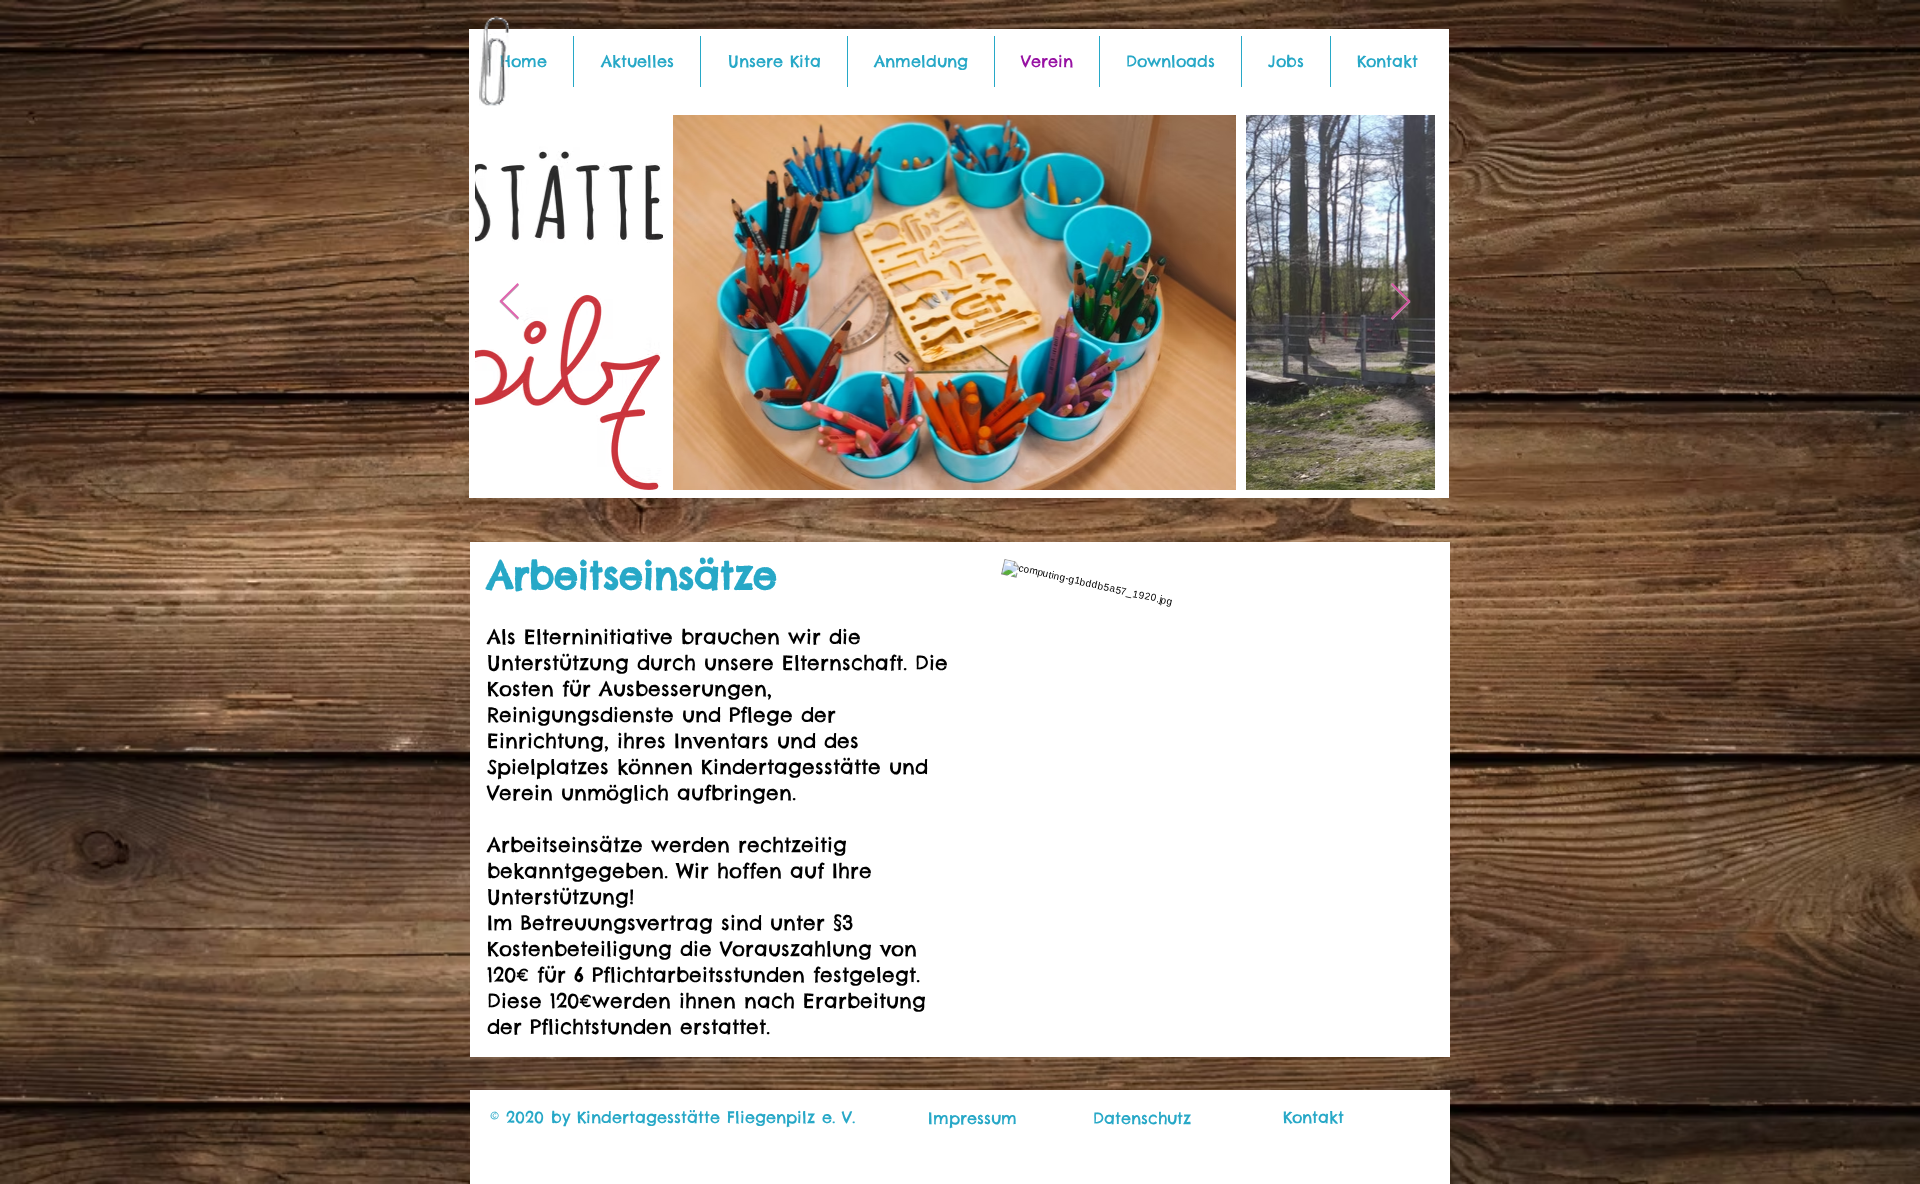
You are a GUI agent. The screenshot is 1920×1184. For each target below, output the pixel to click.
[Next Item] (1400, 302)
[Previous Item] (509, 302)
